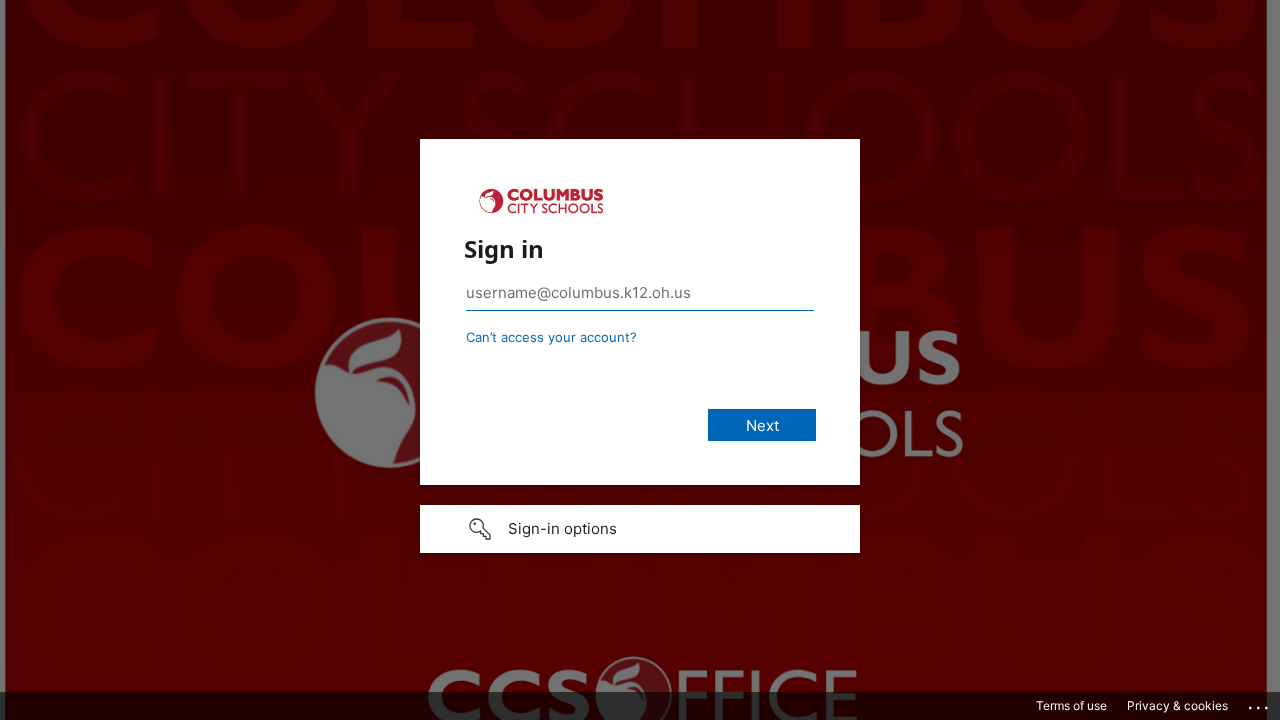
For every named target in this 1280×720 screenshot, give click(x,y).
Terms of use (1071, 705)
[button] (640, 529)
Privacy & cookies (1177, 705)
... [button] (1260, 703)
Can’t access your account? (551, 337)
